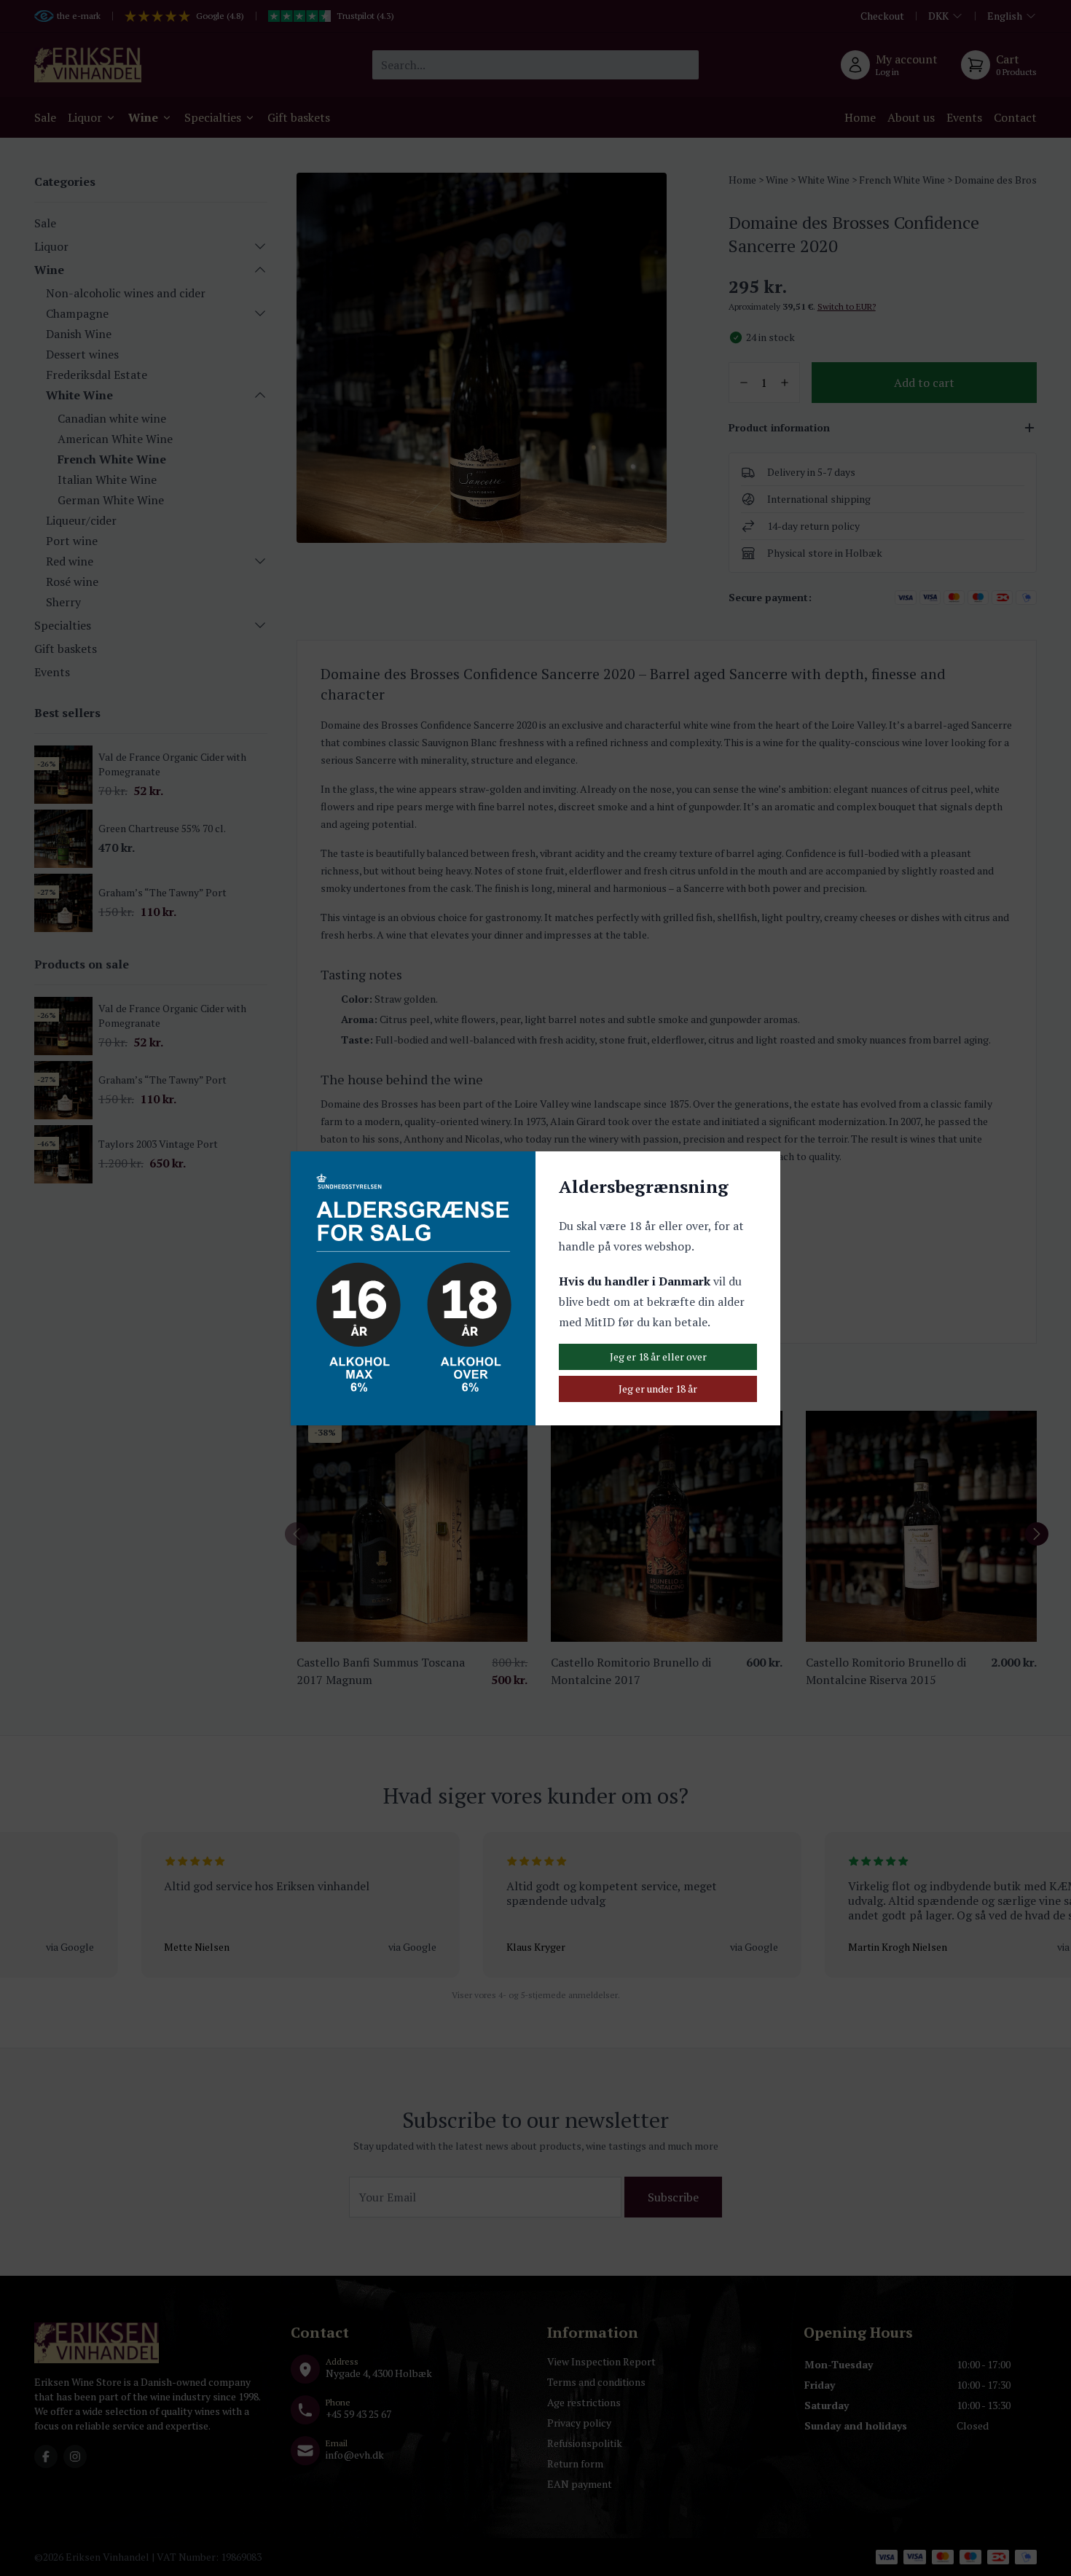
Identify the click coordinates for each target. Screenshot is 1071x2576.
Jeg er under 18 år (658, 1389)
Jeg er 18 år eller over (658, 1356)
